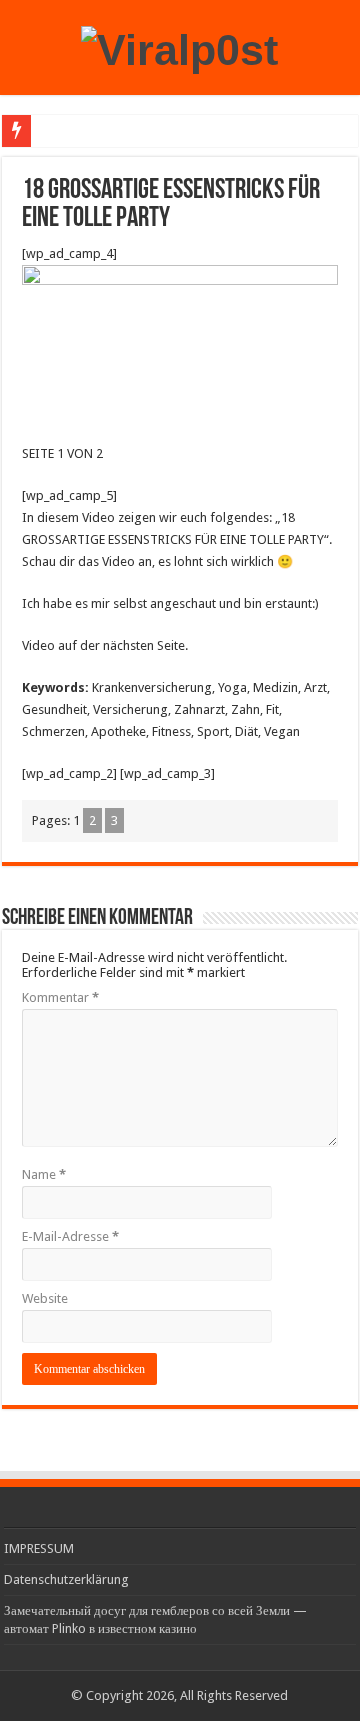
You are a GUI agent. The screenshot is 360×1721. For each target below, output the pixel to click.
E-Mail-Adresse (70, 1236)
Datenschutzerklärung (66, 1579)
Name (44, 1174)
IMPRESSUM (39, 1548)
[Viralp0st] (179, 47)
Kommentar (60, 997)
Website (45, 1298)
